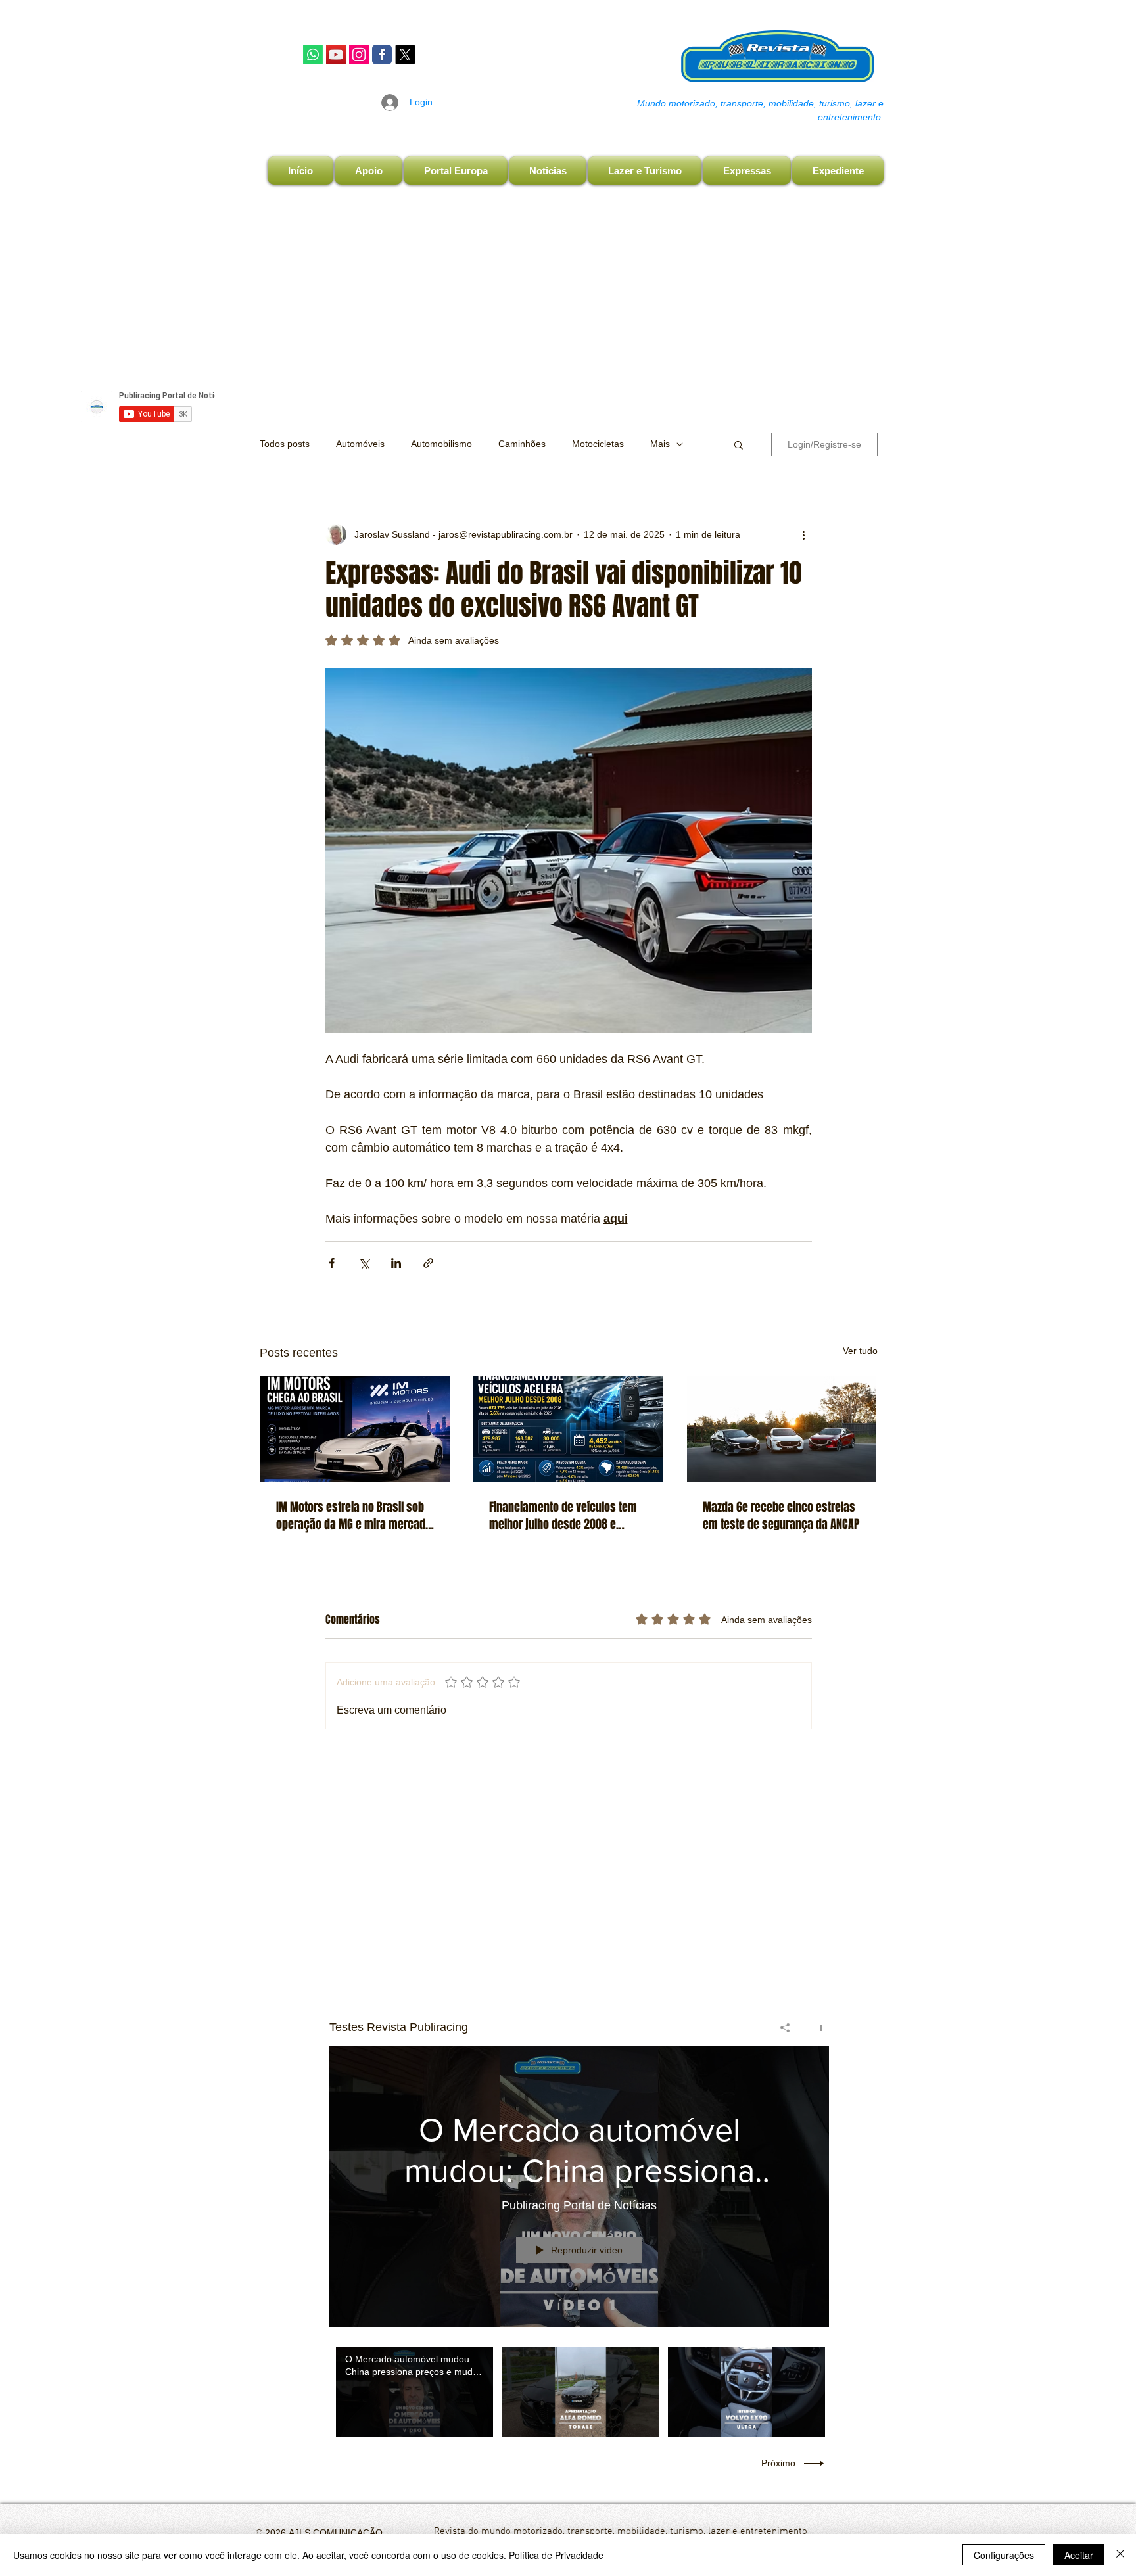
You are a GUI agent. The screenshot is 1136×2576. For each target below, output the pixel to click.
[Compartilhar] (785, 2028)
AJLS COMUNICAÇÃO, (336, 2533)
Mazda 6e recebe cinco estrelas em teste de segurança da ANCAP (781, 1516)
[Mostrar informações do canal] (816, 2028)
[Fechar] (1120, 2555)
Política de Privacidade (556, 2555)
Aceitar (1079, 2555)
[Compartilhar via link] (428, 1263)
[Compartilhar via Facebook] (332, 1263)
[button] (739, 444)
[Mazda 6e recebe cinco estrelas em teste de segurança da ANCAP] (782, 1429)
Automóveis (360, 444)
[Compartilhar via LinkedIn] (396, 1263)
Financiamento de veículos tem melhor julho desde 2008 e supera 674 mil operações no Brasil (563, 1516)
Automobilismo (441, 444)
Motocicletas (598, 444)
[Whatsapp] (313, 55)
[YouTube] (336, 55)
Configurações (1004, 2555)
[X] (405, 55)
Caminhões (522, 444)
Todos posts (285, 444)
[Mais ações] (804, 534)
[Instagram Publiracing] (359, 55)
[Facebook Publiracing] (382, 55)
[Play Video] (414, 2392)
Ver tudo (860, 1351)
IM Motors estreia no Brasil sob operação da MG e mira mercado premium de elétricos (354, 1516)
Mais (660, 444)
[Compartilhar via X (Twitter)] (364, 1263)
